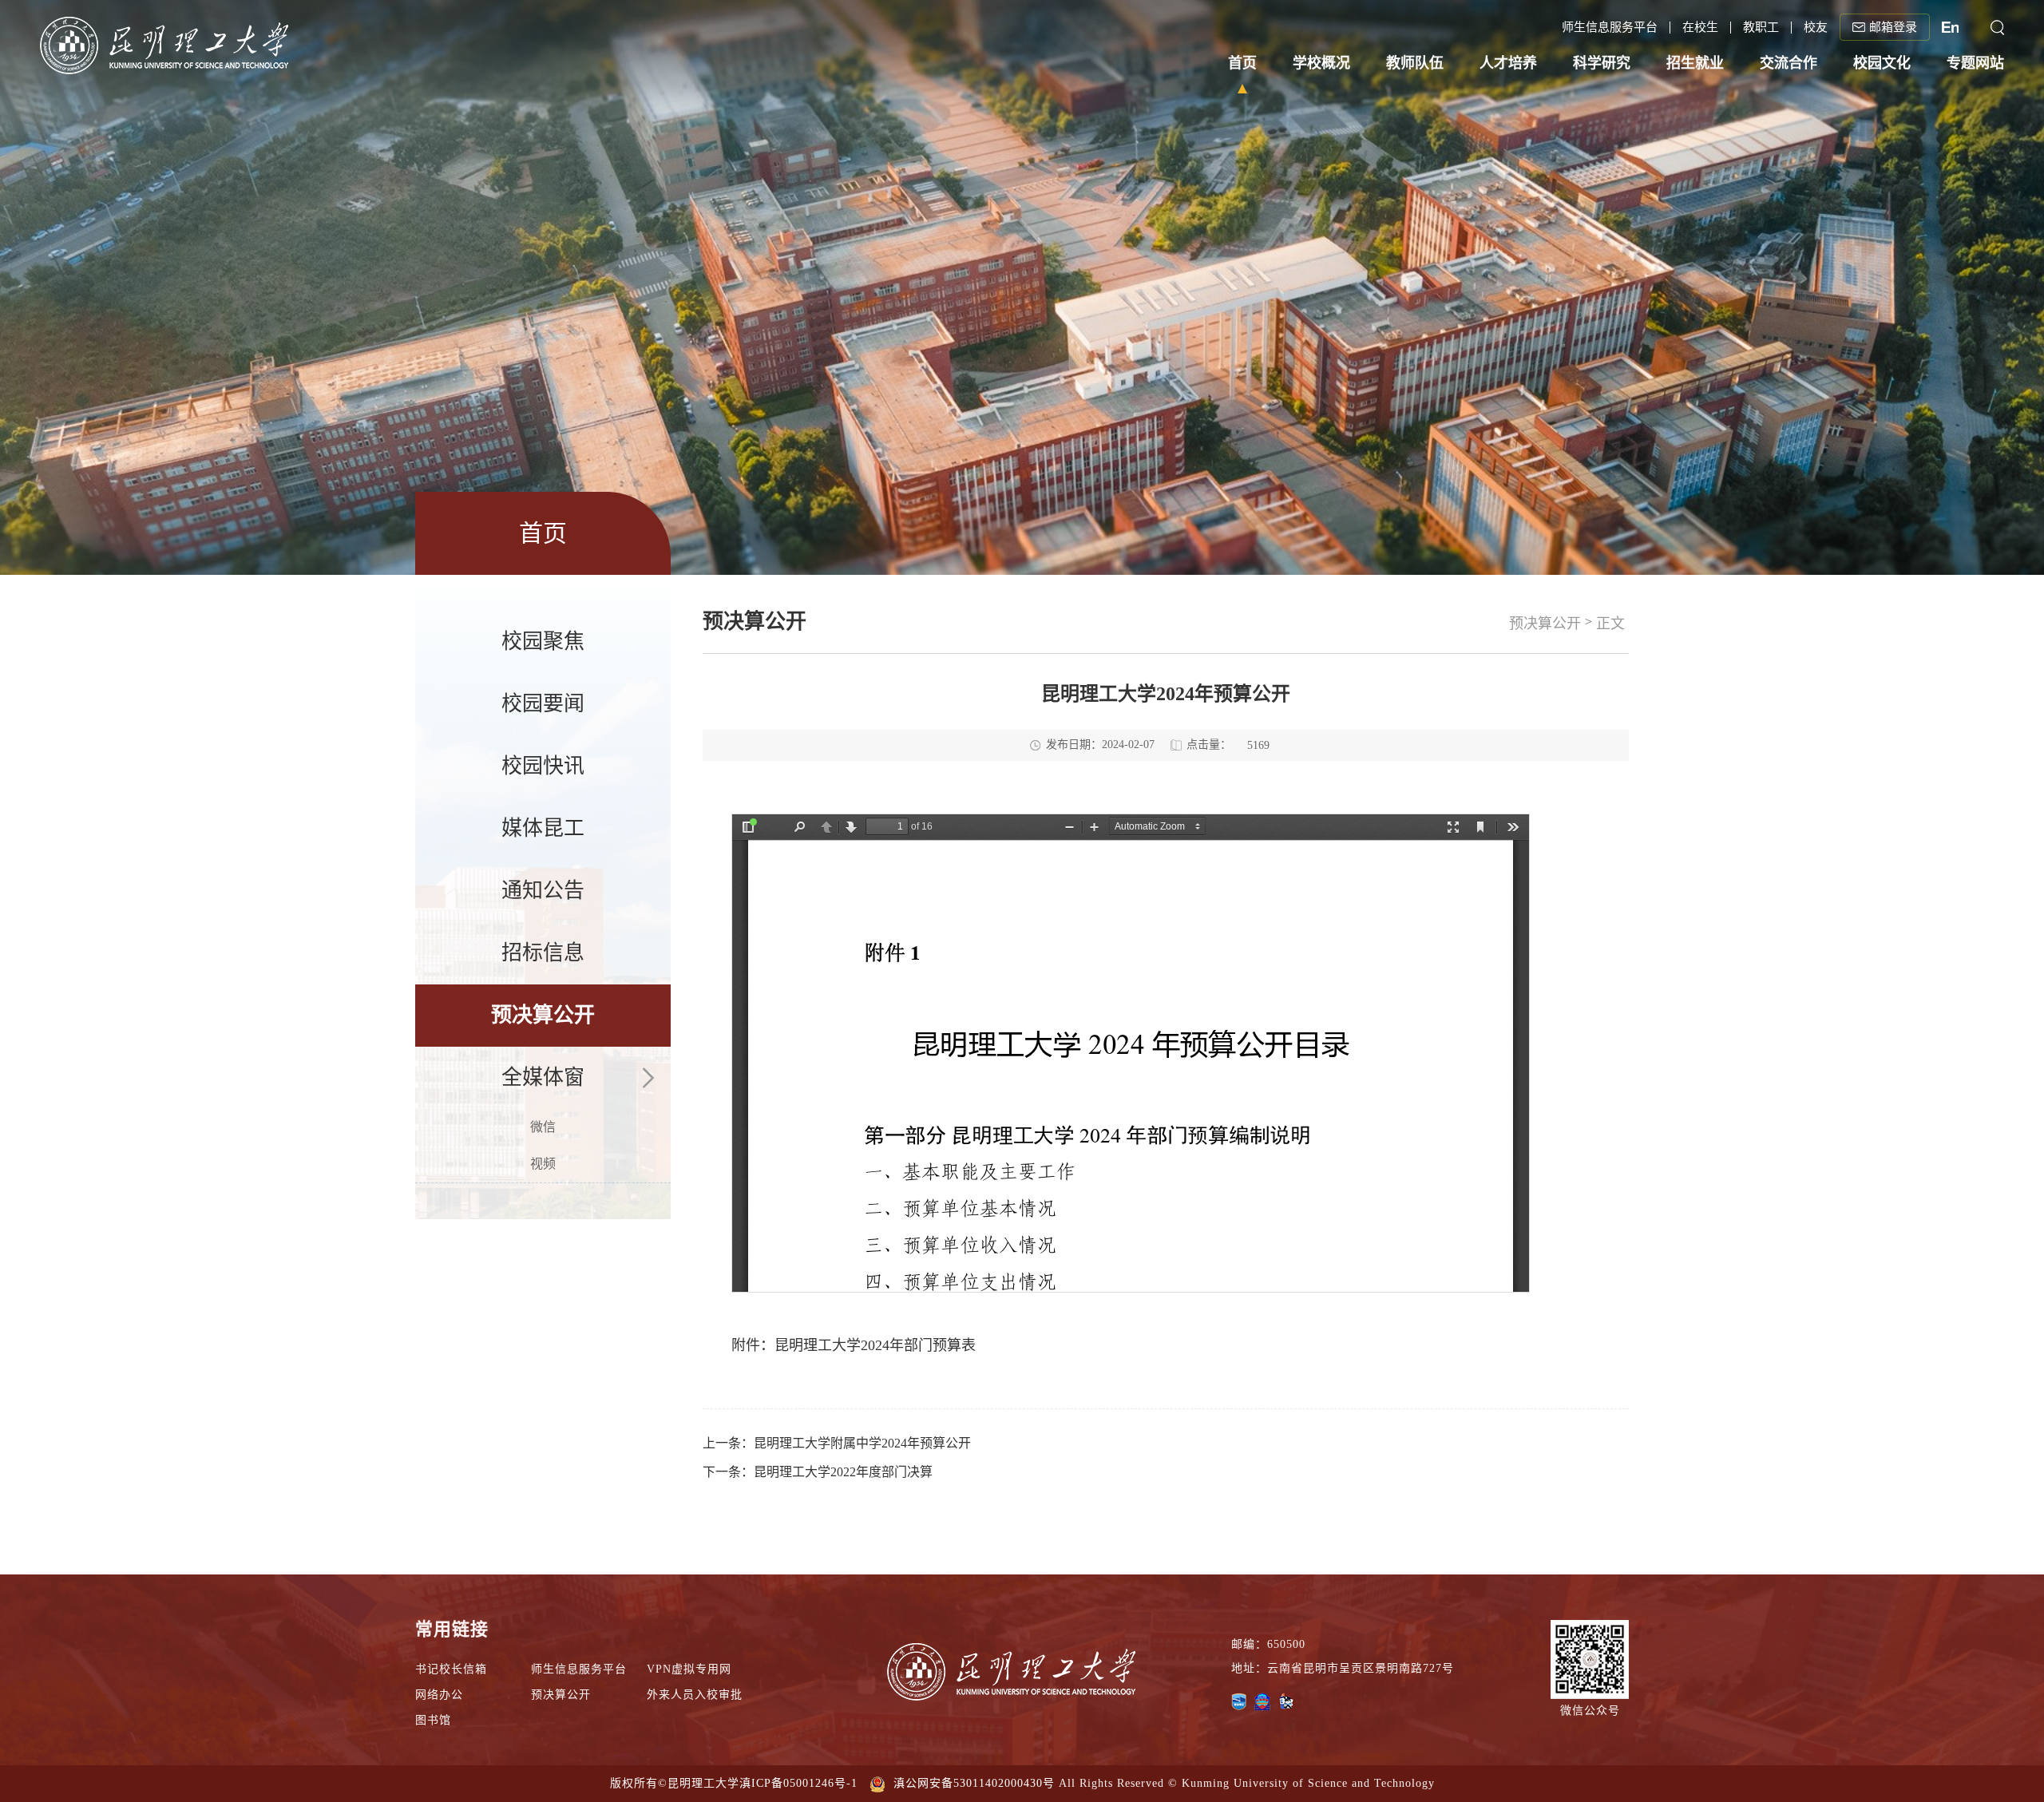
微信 (543, 1127)
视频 (543, 1164)
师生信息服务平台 (579, 1669)
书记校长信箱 (451, 1669)
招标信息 (543, 953)
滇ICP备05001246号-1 (798, 1783)
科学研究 (1602, 63)
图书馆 (433, 1720)
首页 (1242, 63)
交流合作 (1788, 63)
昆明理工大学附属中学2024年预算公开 (862, 1443)
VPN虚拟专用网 (689, 1669)
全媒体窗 (543, 1077)
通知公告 (543, 891)
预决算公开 (543, 1015)
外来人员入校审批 (695, 1695)
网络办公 (439, 1695)
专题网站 (1975, 63)
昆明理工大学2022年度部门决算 (843, 1472)
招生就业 (1695, 63)
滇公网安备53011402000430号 (974, 1783)
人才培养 (1508, 63)
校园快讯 (543, 766)
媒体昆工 (543, 828)
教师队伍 (1415, 63)
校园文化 (1882, 63)
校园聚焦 (543, 642)
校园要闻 (543, 704)
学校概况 (1321, 63)
